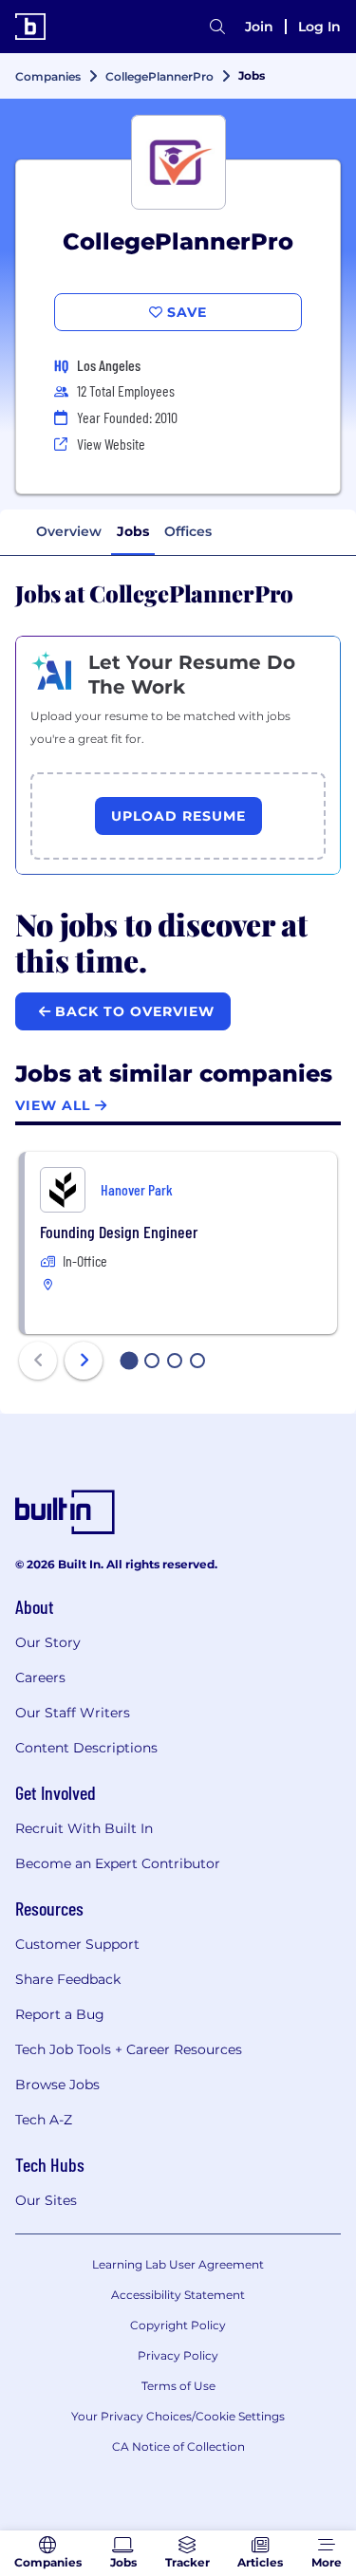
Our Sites (46, 2200)
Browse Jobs (57, 2085)
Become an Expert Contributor (118, 1863)
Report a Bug (60, 2014)
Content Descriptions (86, 1748)
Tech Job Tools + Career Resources (129, 2049)
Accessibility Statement (178, 2295)
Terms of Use (178, 2386)
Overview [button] (69, 531)
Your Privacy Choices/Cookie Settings (178, 2416)
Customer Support (77, 1944)
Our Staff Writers (73, 1713)
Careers (40, 1677)
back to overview (132, 1011)
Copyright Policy (178, 2325)
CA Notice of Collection (178, 2446)
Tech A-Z (44, 2120)
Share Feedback (68, 1979)
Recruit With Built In (84, 1828)
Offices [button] (188, 531)
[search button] (217, 27)
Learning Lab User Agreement (178, 2264)
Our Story (48, 1642)
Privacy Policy (178, 2355)
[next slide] (84, 1361)
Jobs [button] (133, 531)
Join (259, 27)
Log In (319, 27)
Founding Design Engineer (119, 1232)
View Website (111, 444)
